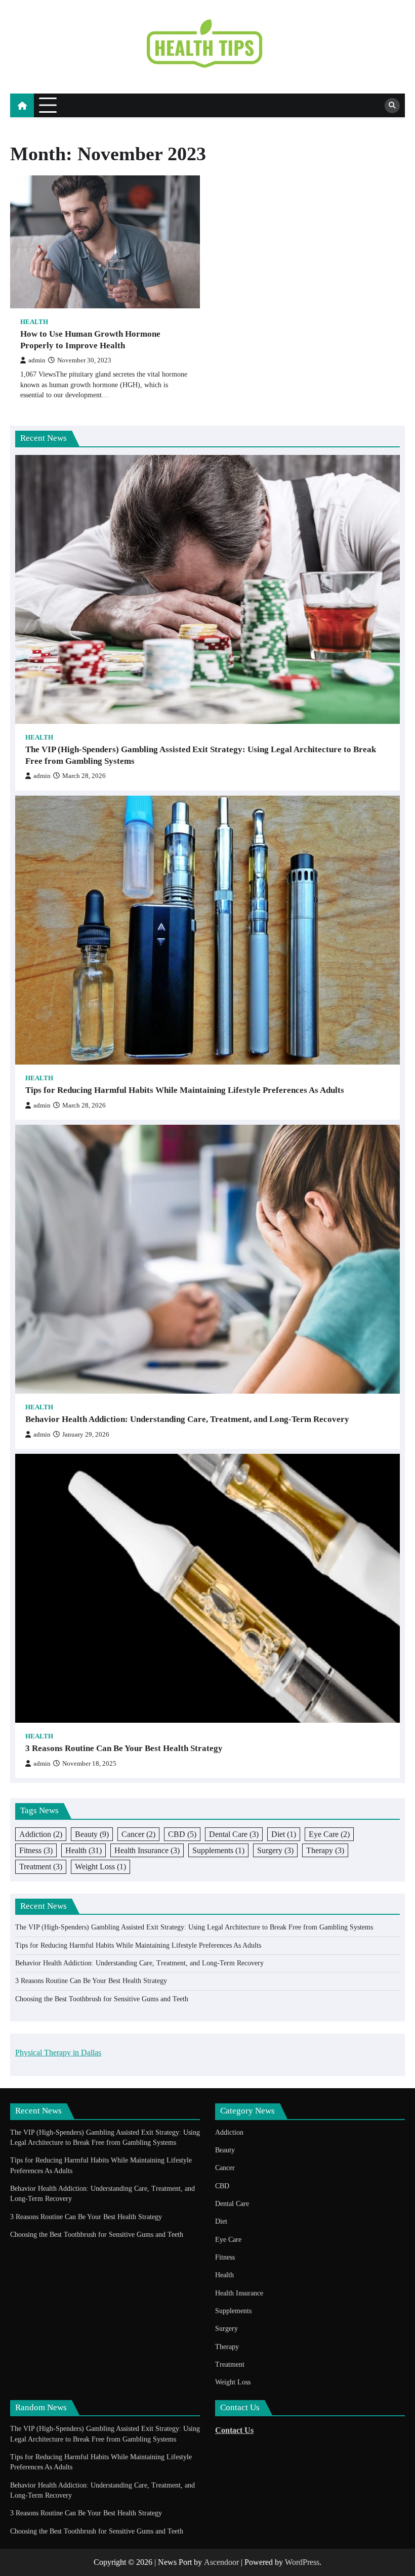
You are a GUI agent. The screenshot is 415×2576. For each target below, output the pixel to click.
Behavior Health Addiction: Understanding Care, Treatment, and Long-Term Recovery (187, 1419)
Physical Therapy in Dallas (58, 2053)
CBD (182, 1834)
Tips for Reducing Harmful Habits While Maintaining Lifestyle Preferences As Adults (185, 1090)
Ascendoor (221, 2562)
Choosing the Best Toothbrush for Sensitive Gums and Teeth (102, 1999)
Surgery (275, 1850)
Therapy (325, 1850)
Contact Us (234, 2430)
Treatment (41, 1867)
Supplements (218, 1850)
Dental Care (234, 1834)
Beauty (92, 1834)
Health (34, 322)
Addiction (41, 1834)
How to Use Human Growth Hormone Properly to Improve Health (90, 340)
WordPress (302, 2562)
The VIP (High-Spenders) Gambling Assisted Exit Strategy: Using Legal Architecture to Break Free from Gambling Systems (201, 755)
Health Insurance (147, 1850)
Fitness (36, 1850)
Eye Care (329, 1834)
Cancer (138, 1834)
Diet (284, 1834)
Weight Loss (100, 1867)
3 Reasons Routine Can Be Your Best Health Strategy (124, 1748)
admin (37, 360)
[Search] (392, 106)
